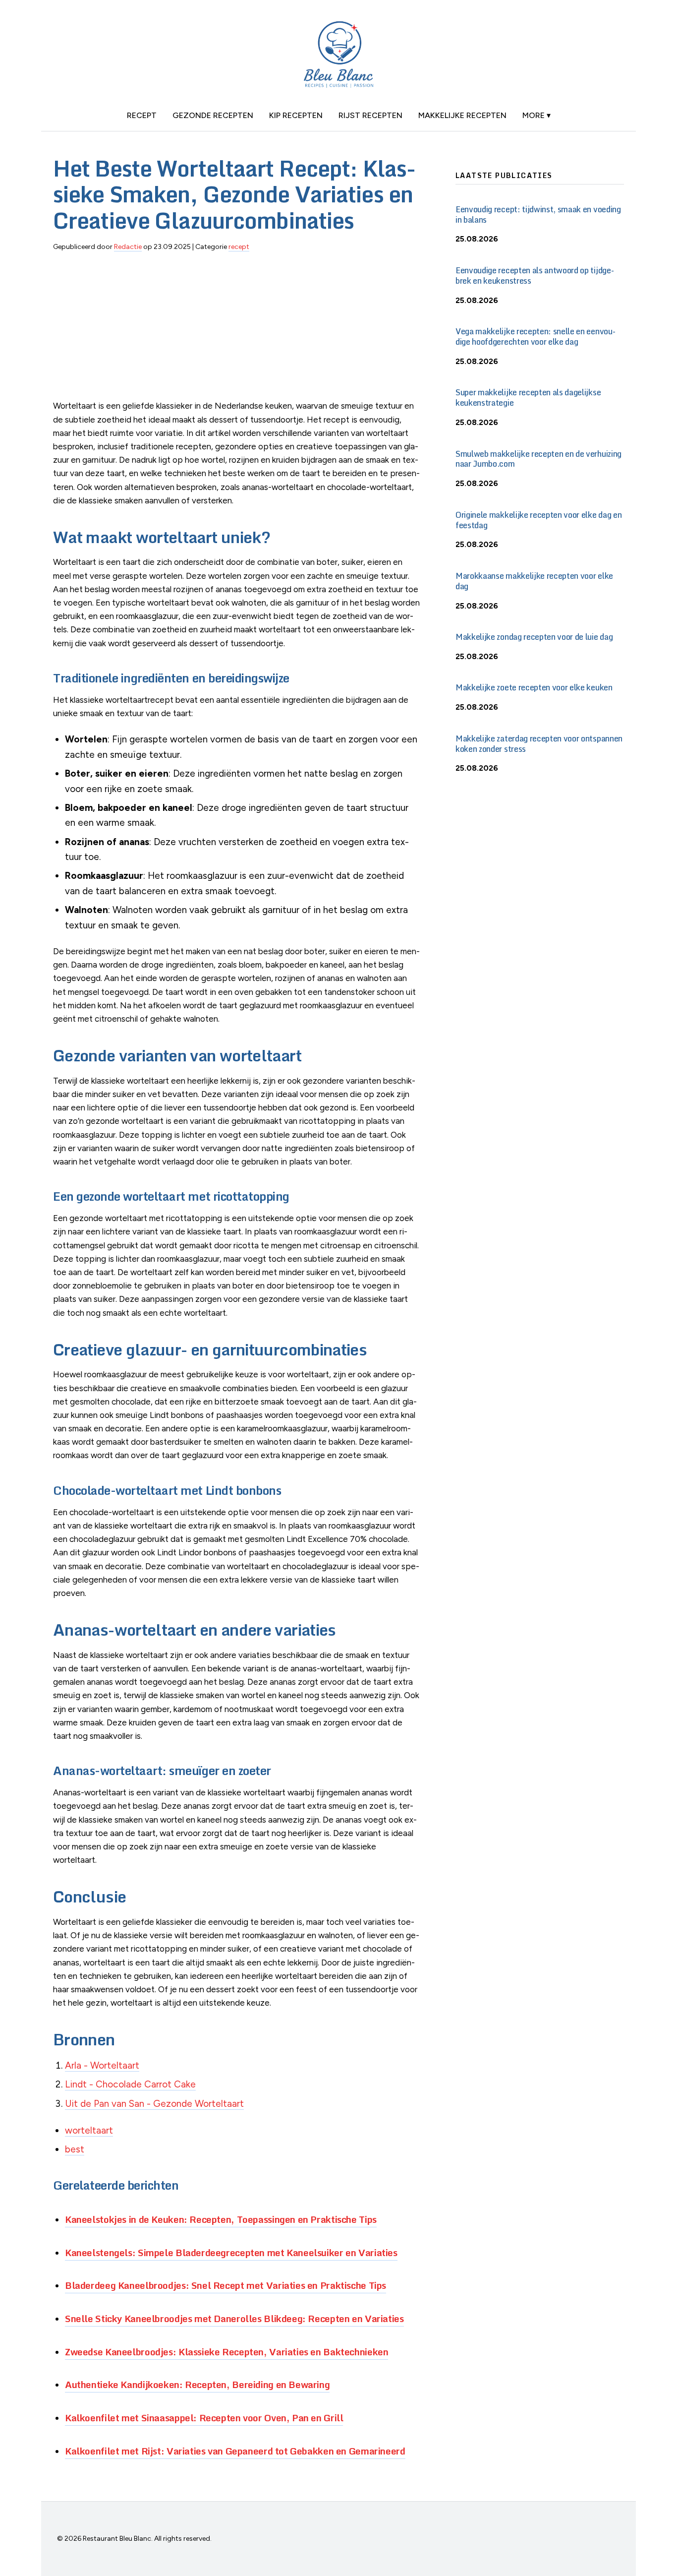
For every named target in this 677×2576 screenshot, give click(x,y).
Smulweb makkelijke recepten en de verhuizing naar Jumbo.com (538, 459)
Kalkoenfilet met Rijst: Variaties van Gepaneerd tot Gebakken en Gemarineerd (235, 2451)
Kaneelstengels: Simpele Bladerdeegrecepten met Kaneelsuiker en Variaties (231, 2252)
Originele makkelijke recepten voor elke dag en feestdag (538, 520)
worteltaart (89, 2130)
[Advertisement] (238, 330)
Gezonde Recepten (213, 115)
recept (142, 115)
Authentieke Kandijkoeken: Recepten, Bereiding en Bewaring (197, 2384)
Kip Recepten (296, 115)
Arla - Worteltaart (102, 2065)
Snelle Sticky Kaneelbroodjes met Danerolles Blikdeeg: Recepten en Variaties (234, 2318)
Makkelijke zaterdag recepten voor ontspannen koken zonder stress (539, 744)
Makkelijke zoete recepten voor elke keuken (534, 687)
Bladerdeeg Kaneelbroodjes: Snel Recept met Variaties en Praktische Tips (226, 2285)
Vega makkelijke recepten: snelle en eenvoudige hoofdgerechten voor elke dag (536, 337)
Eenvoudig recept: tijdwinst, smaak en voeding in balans (538, 215)
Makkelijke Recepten (462, 115)
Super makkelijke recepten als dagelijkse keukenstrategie (528, 398)
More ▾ (536, 115)
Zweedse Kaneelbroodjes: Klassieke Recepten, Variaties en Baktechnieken (226, 2352)
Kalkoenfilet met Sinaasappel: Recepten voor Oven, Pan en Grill (204, 2418)
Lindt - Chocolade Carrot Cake (130, 2084)
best (75, 2149)
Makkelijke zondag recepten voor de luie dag (534, 637)
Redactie (128, 247)
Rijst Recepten (370, 115)
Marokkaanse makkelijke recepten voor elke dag (534, 581)
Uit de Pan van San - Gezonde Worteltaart (154, 2104)
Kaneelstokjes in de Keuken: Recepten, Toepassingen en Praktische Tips (221, 2219)
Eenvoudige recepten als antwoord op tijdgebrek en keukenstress (535, 276)
